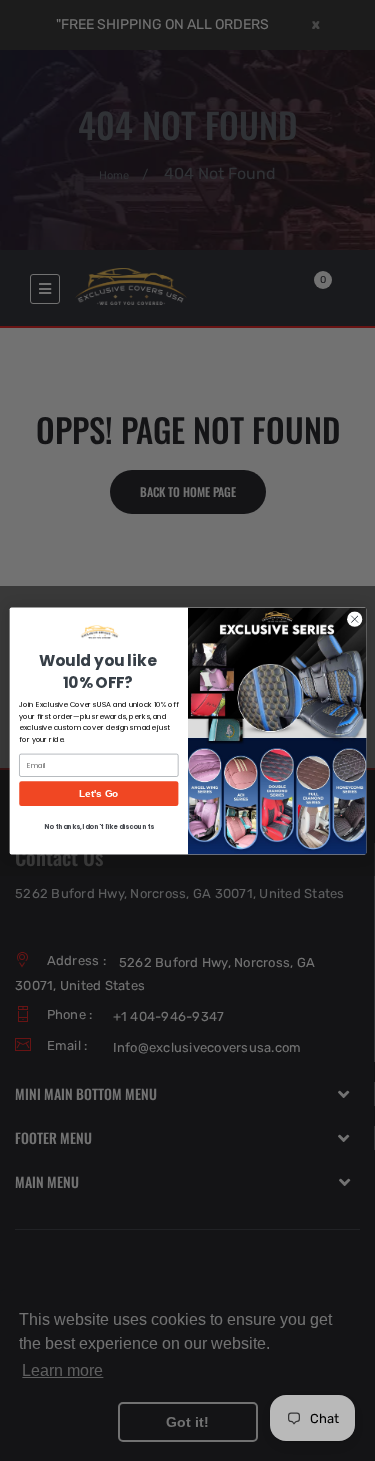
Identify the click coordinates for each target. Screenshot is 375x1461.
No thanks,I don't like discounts (98, 825)
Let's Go (98, 792)
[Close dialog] (354, 619)
